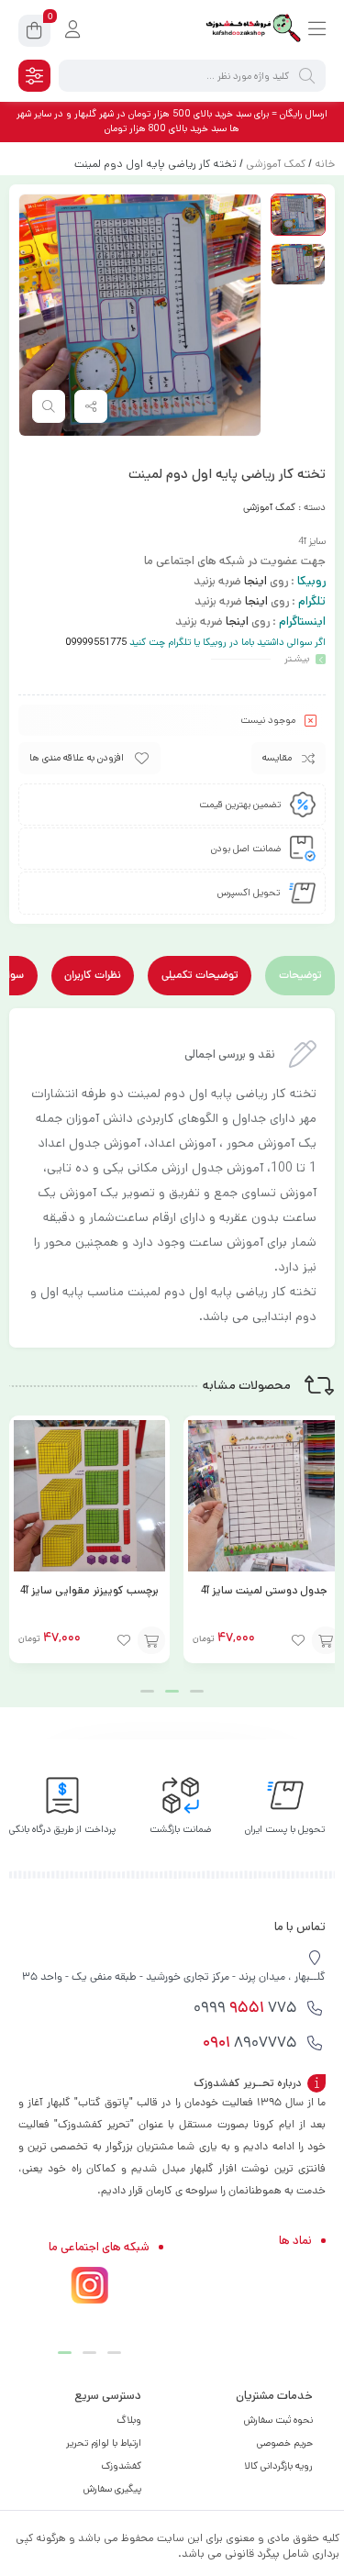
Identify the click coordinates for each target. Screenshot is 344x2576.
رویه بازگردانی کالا (278, 2466)
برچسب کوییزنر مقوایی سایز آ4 (89, 1590)
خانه (325, 164)
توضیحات (300, 976)
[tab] (300, 976)
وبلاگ (129, 2420)
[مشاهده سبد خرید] (34, 33)
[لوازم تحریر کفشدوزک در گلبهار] (252, 30)
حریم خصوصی (285, 2443)
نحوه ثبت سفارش (278, 2420)
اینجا (255, 581)
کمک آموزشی (276, 164)
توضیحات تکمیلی (200, 976)
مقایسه (277, 758)
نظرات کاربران (93, 976)
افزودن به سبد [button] (326, 1640)
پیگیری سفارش (112, 2489)
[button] (197, 1691)
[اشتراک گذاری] (91, 406)
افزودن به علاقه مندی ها (77, 758)
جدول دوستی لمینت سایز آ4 (264, 1590)
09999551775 (96, 642)
